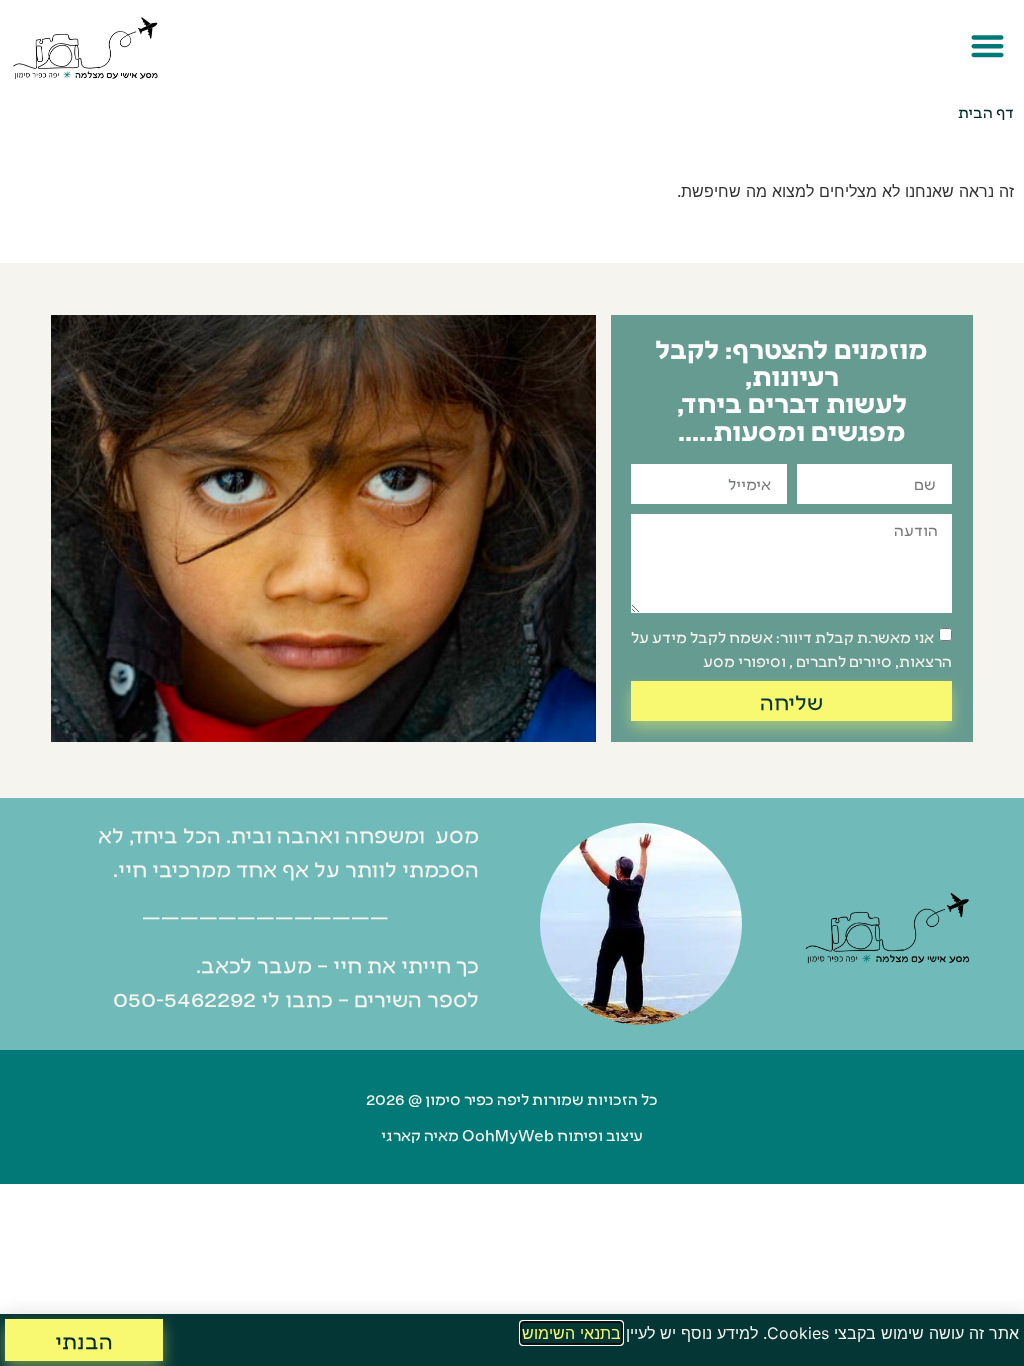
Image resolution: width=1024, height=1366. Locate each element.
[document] (512, 683)
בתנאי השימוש (571, 1333)
